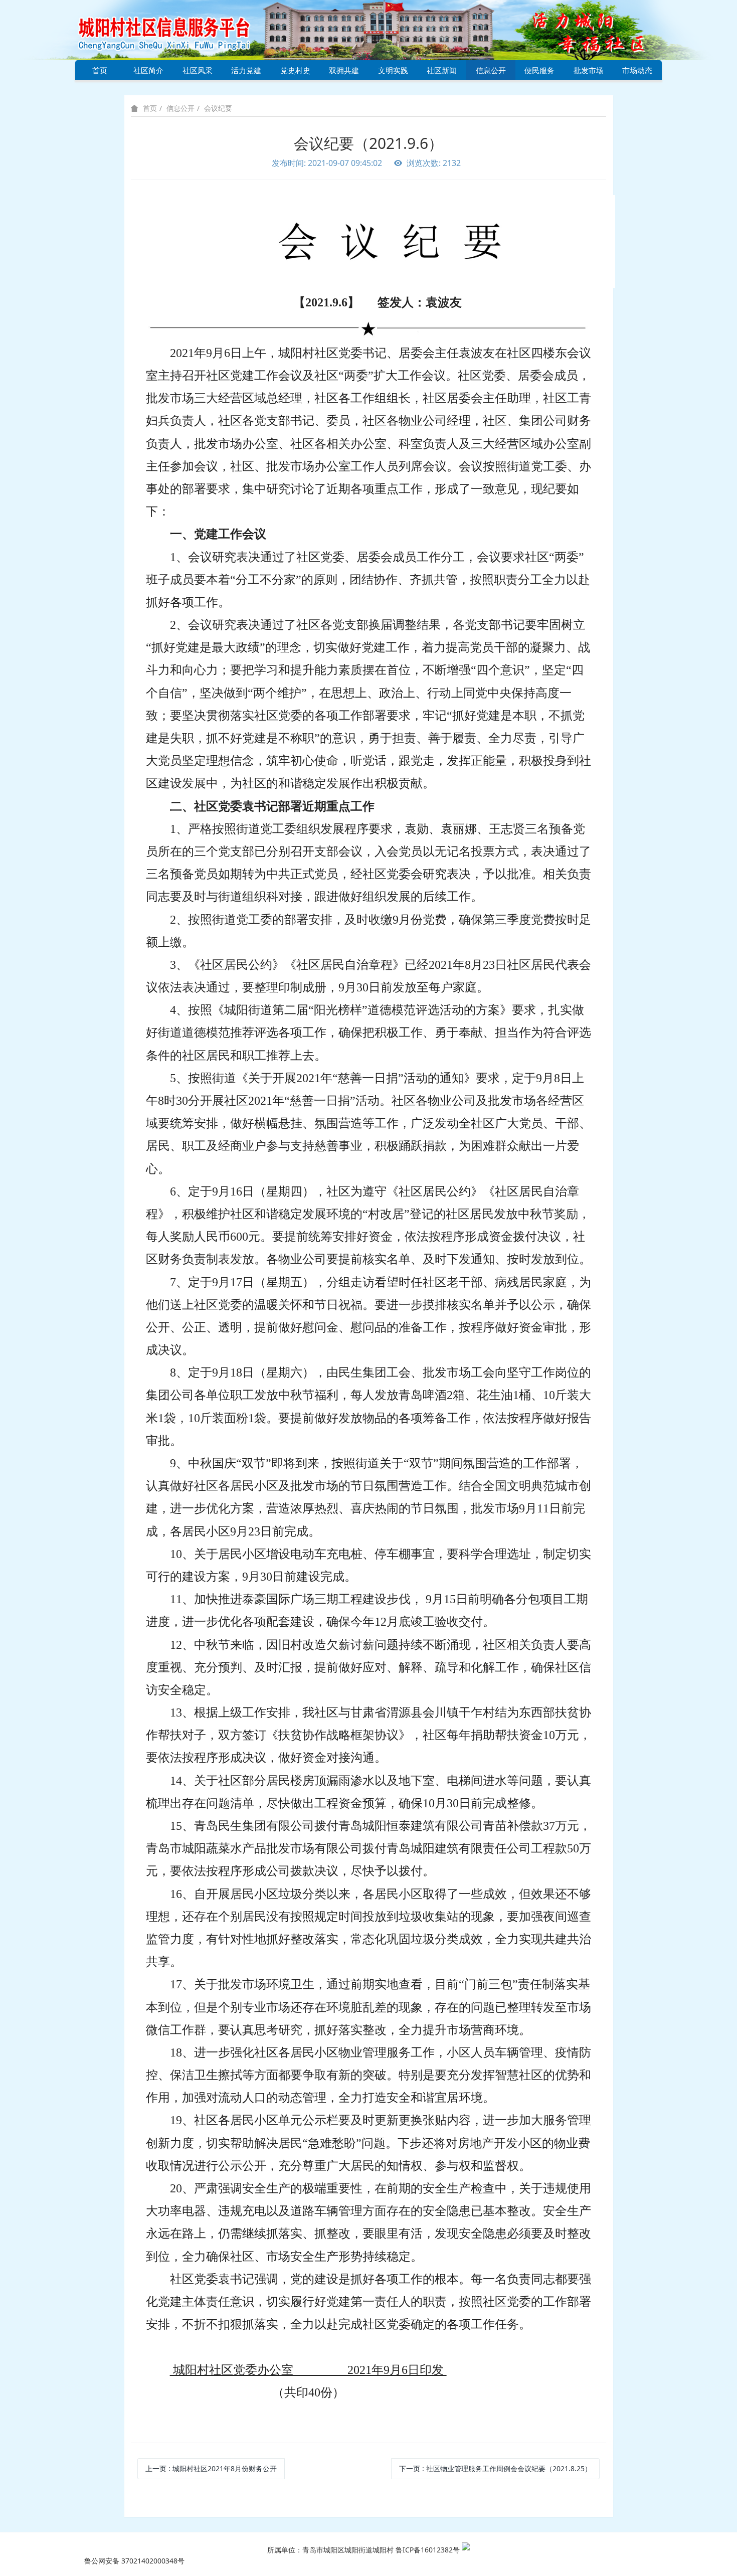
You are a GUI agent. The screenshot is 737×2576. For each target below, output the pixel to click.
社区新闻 (442, 70)
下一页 (495, 2468)
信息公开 (491, 70)
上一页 (211, 2468)
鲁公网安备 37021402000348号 (134, 2561)
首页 (100, 70)
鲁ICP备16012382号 (428, 2550)
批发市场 (589, 70)
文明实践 (393, 70)
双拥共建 (344, 70)
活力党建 (246, 70)
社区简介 (148, 70)
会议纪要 (218, 108)
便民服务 (539, 70)
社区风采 (198, 70)
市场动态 (637, 70)
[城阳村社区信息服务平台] (175, 29)
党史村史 (295, 70)
